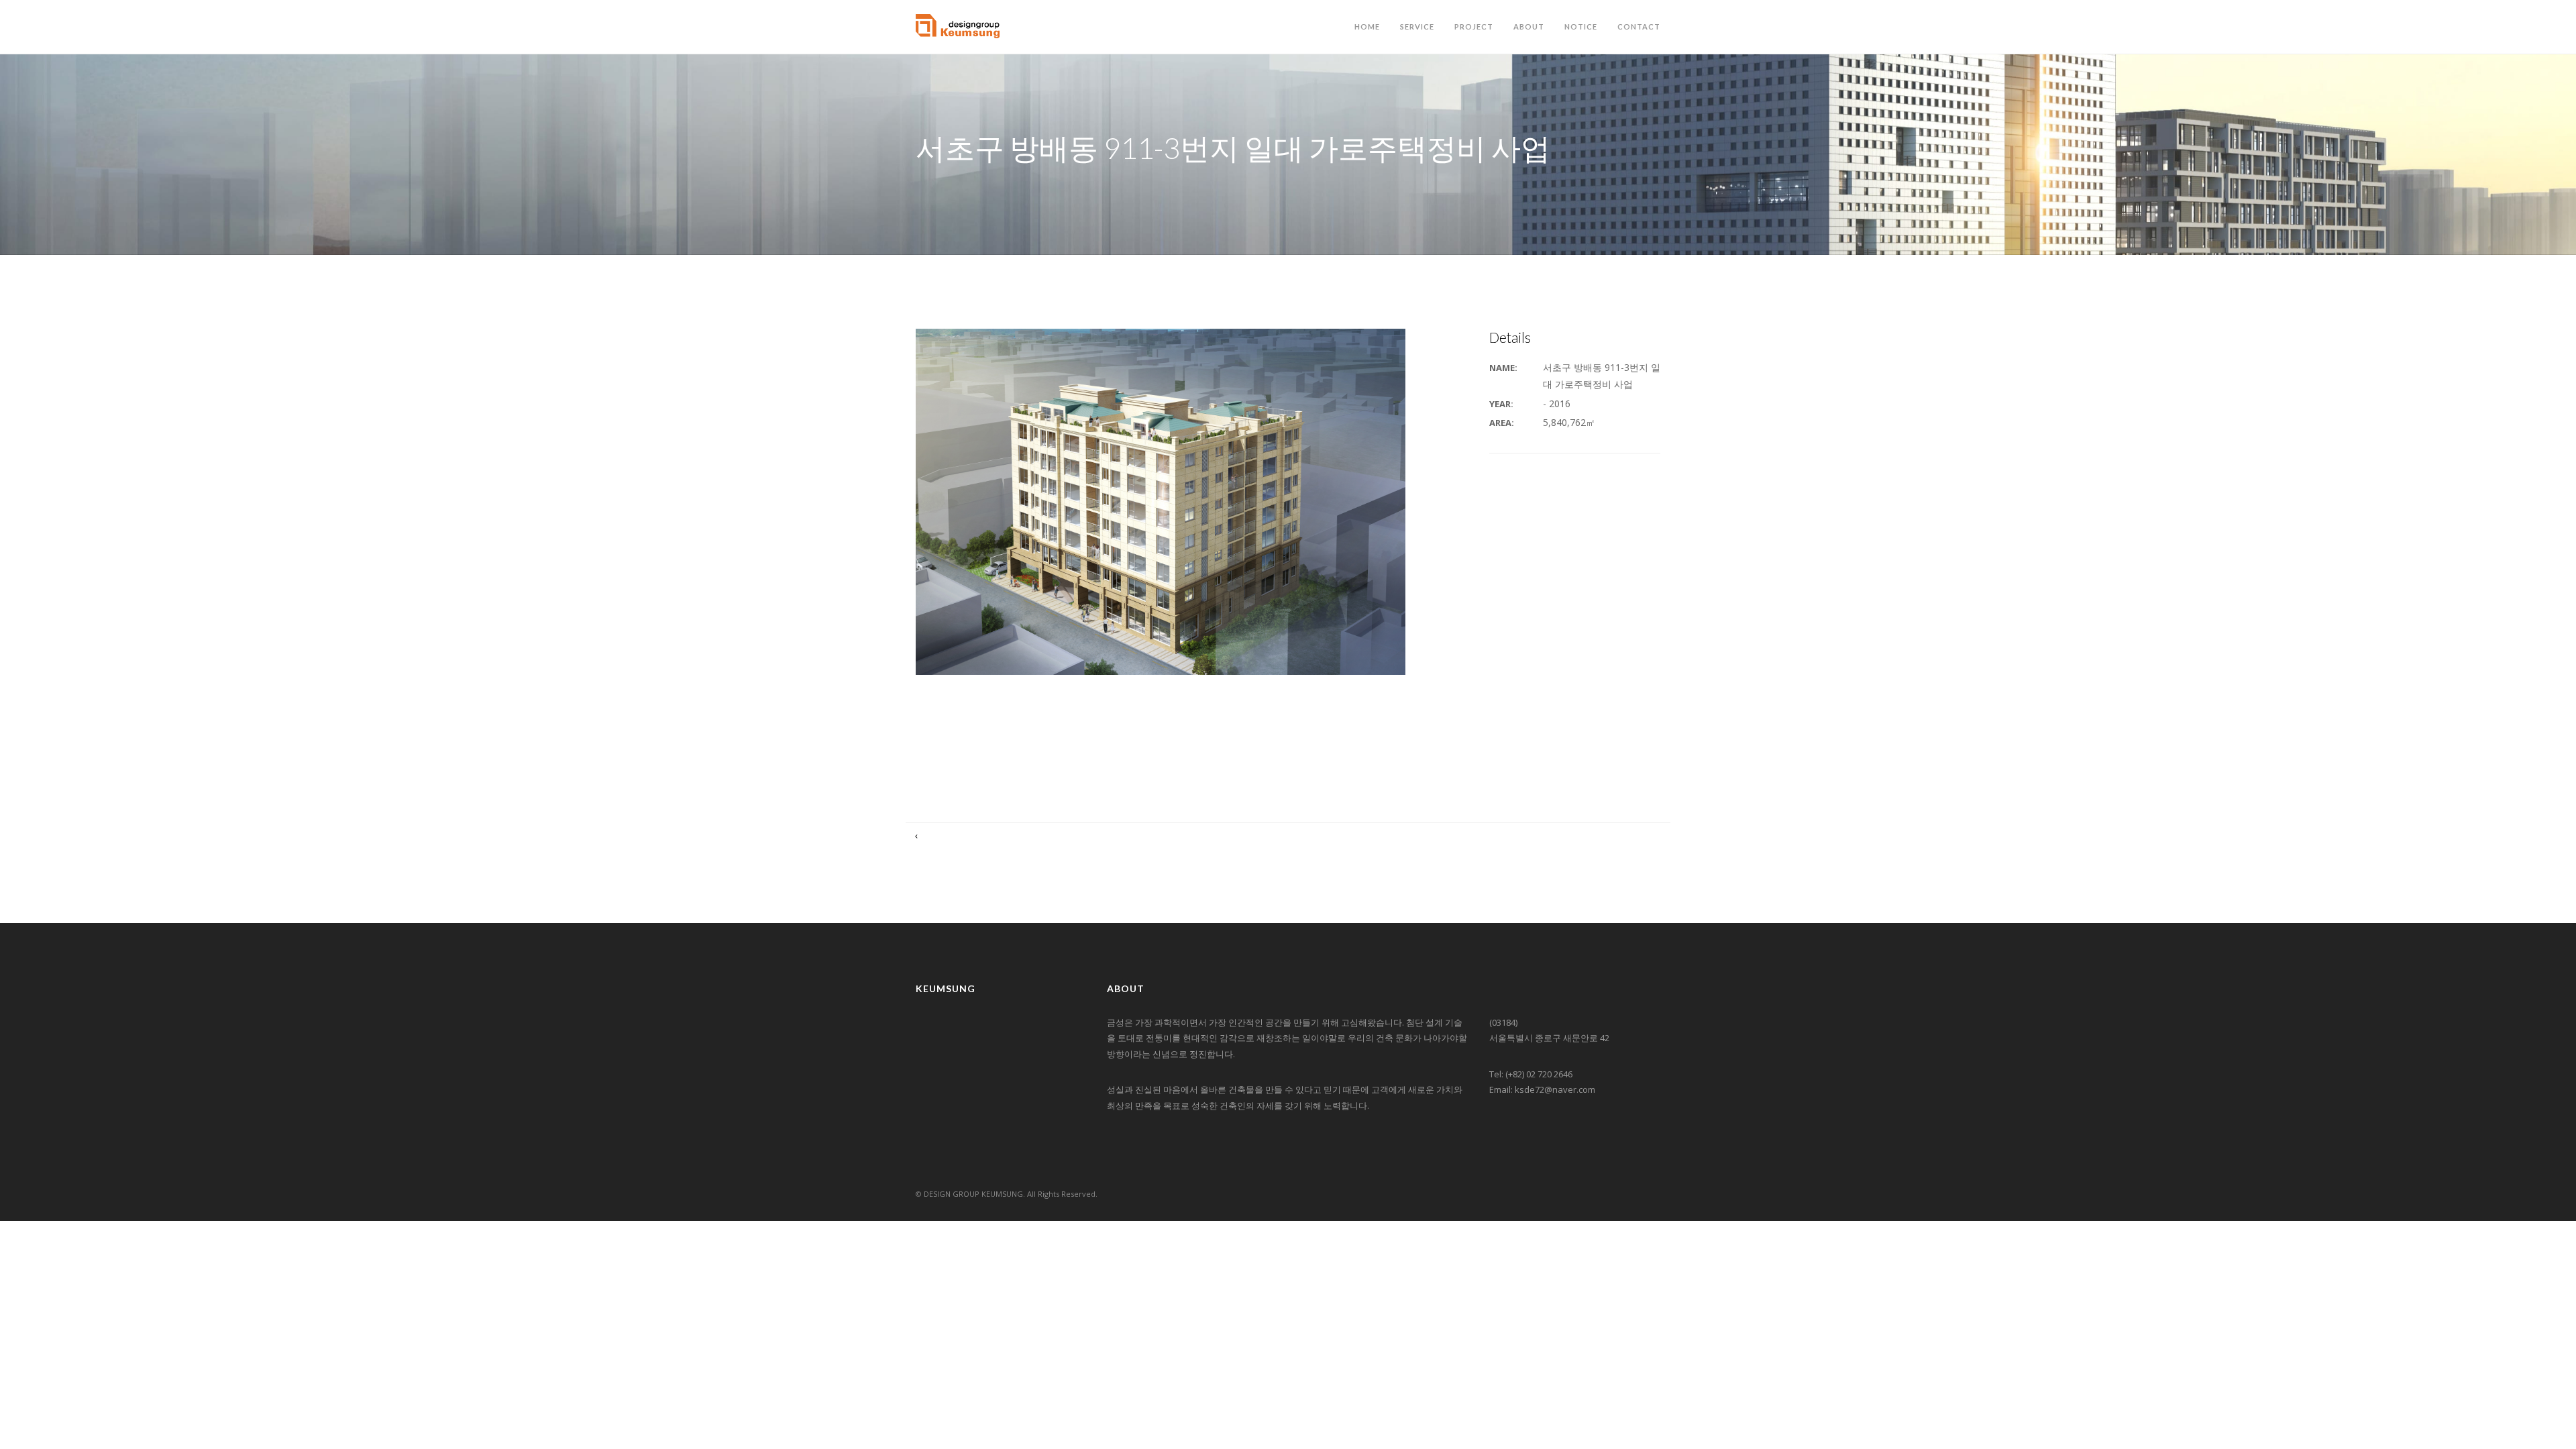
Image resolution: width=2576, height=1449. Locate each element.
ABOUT (1529, 26)
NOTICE (1581, 26)
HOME (1367, 26)
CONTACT (1639, 26)
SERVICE (1417, 26)
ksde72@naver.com (1555, 1089)
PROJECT (1474, 26)
